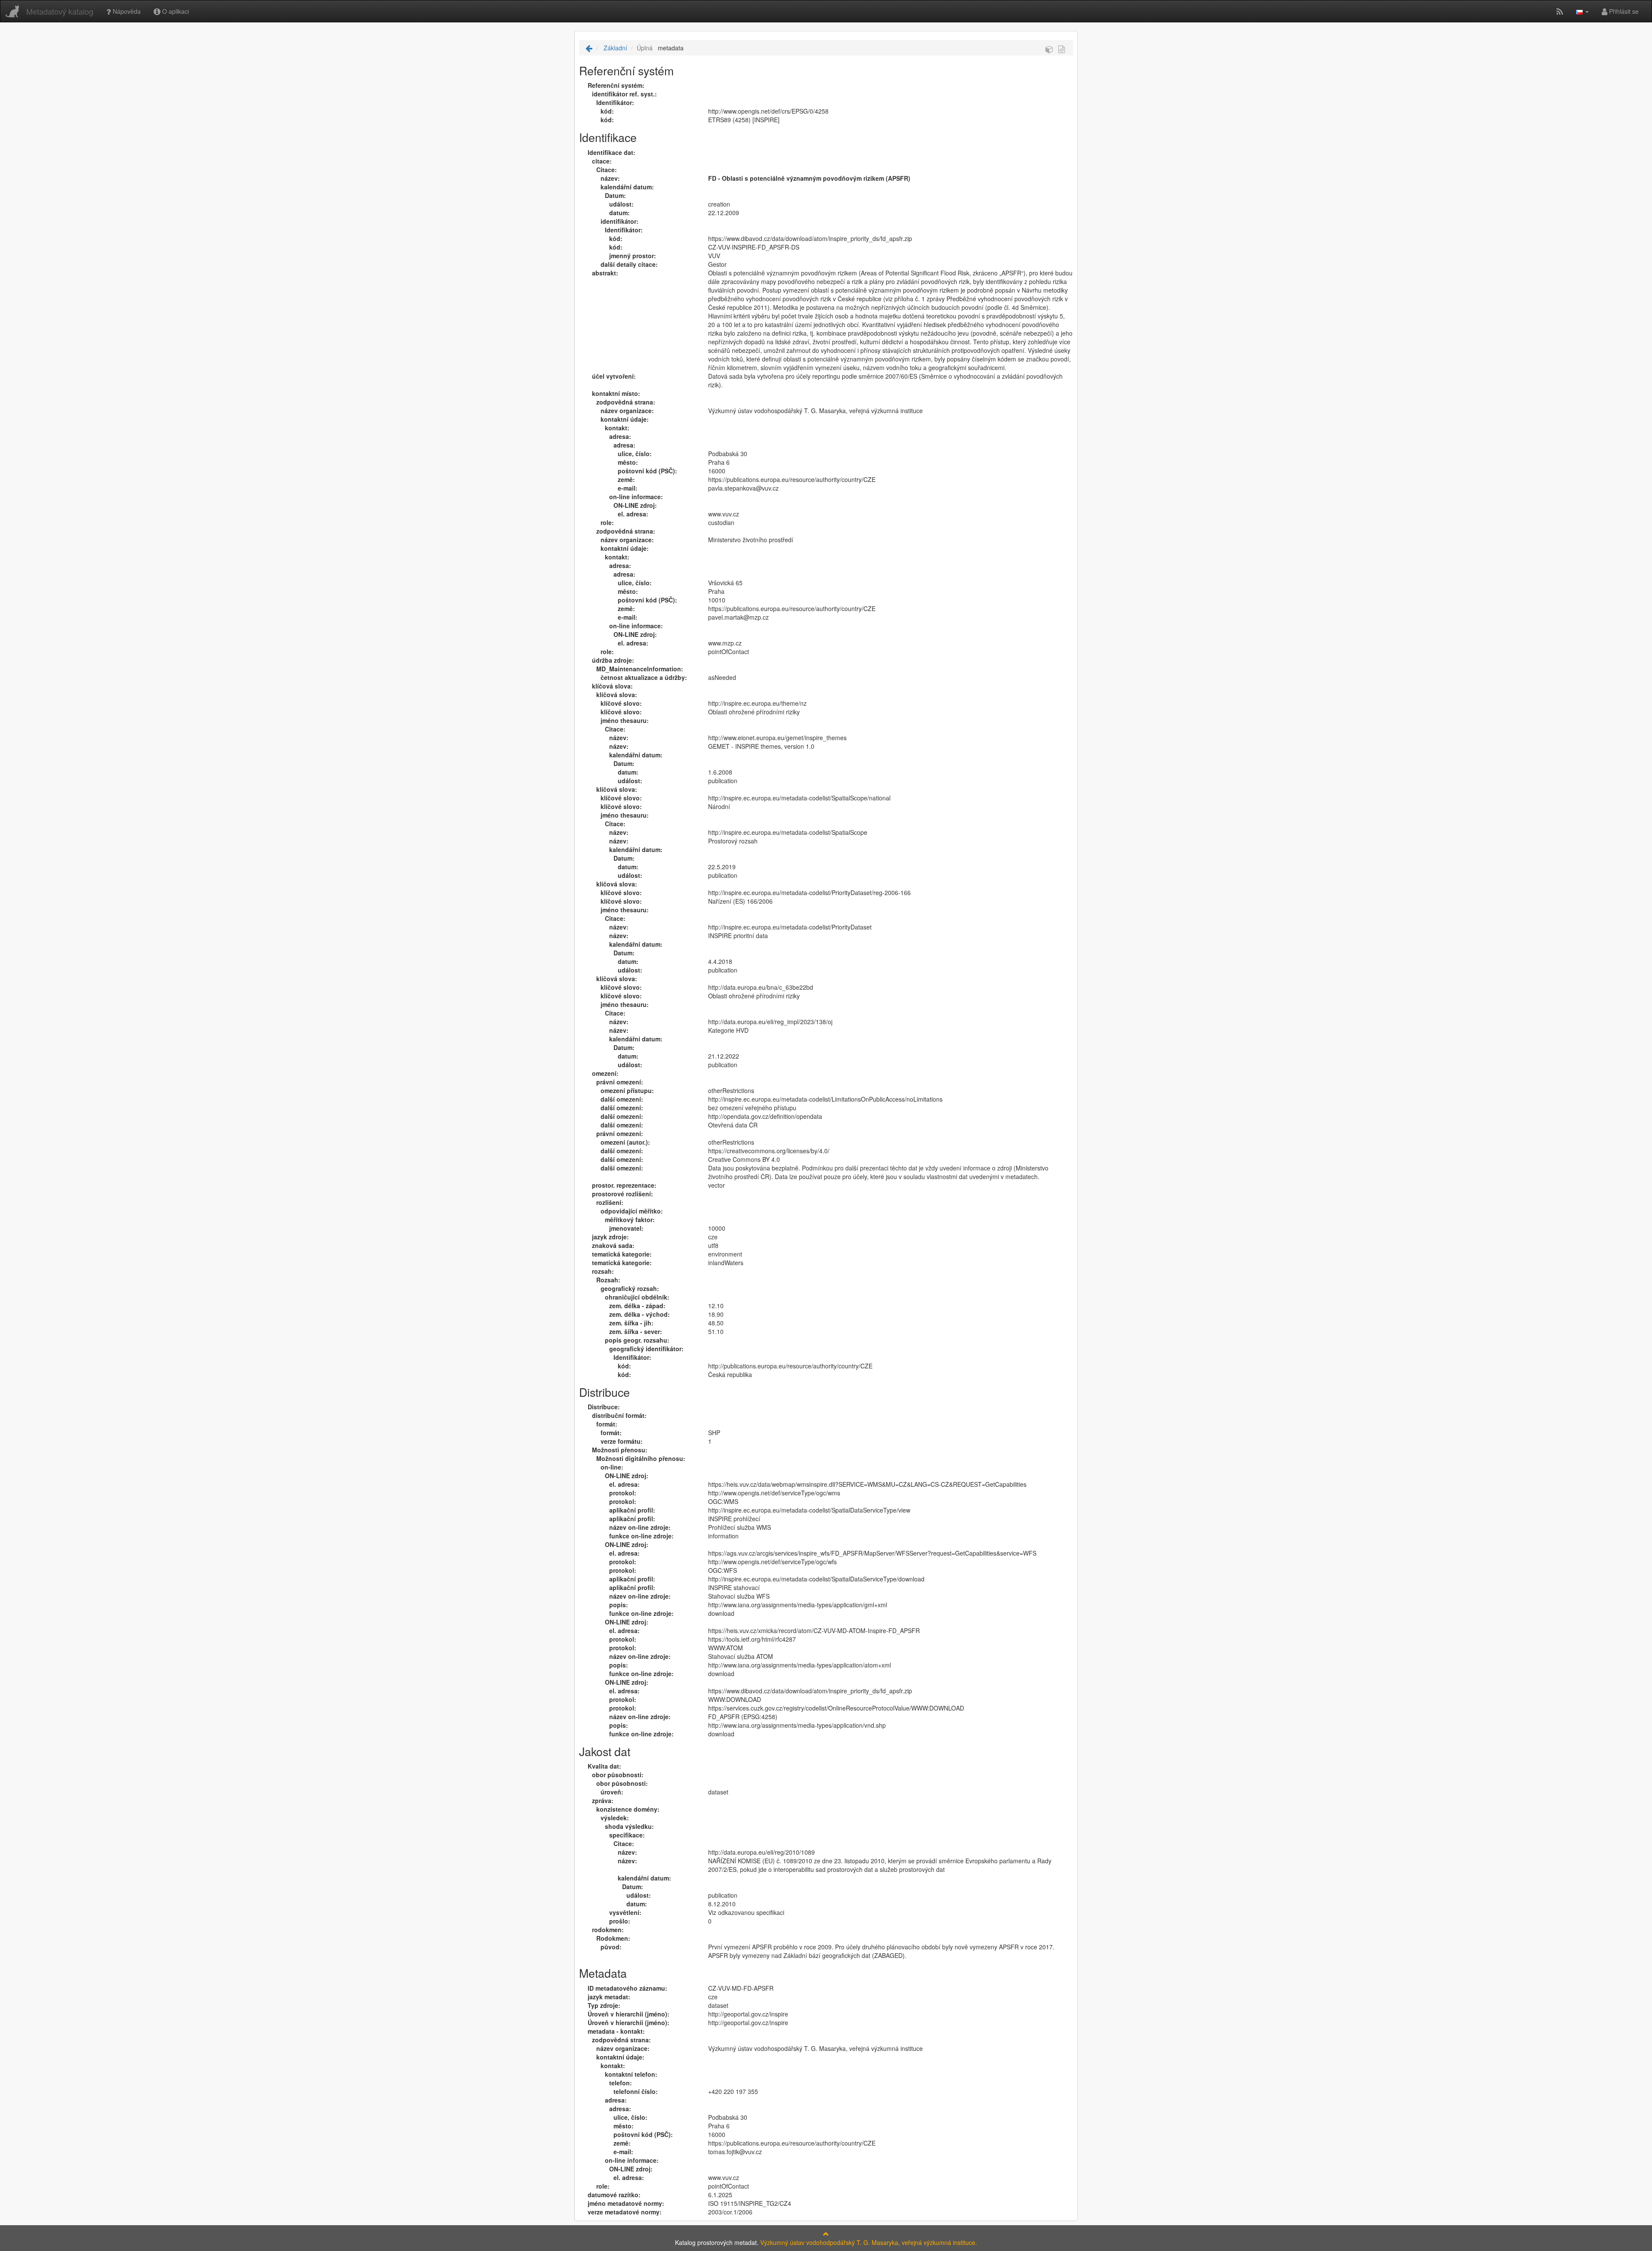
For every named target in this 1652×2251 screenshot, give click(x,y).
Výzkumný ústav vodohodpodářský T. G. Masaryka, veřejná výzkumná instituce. (869, 2242)
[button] (1582, 11)
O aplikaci (175, 11)
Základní (615, 48)
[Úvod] (589, 48)
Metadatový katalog (60, 11)
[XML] (1062, 49)
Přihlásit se (1623, 11)
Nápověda (126, 11)
